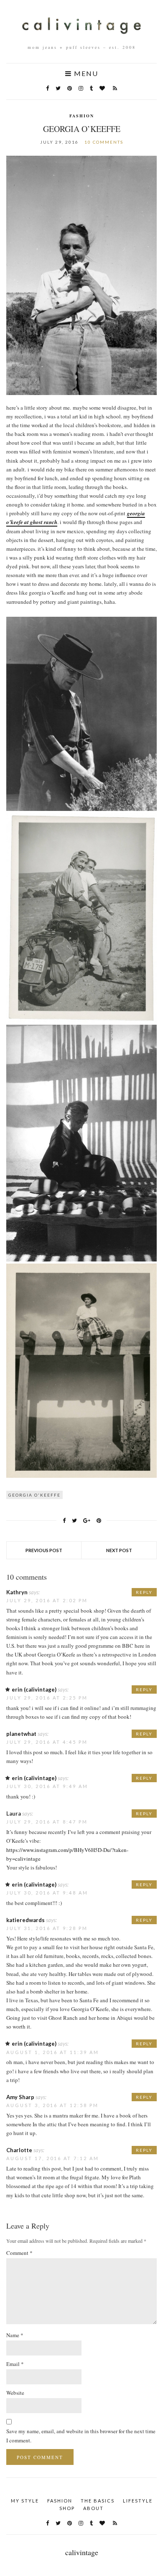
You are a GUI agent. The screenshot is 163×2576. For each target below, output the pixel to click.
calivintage (82, 2552)
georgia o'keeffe (34, 1495)
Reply (144, 1592)
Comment (19, 2253)
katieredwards (25, 1920)
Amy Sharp (20, 2097)
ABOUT (93, 2508)
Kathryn (17, 1592)
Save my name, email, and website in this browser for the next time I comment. (81, 2435)
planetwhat (21, 1734)
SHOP (67, 2508)
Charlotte (19, 2150)
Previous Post (44, 1550)
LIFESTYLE (138, 2501)
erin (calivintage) (34, 1689)
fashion (82, 116)
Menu (85, 73)
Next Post (119, 1550)
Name (15, 2335)
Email (15, 2364)
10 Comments (104, 142)
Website (15, 2393)
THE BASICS (98, 2501)
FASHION (60, 2501)
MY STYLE (25, 2501)
